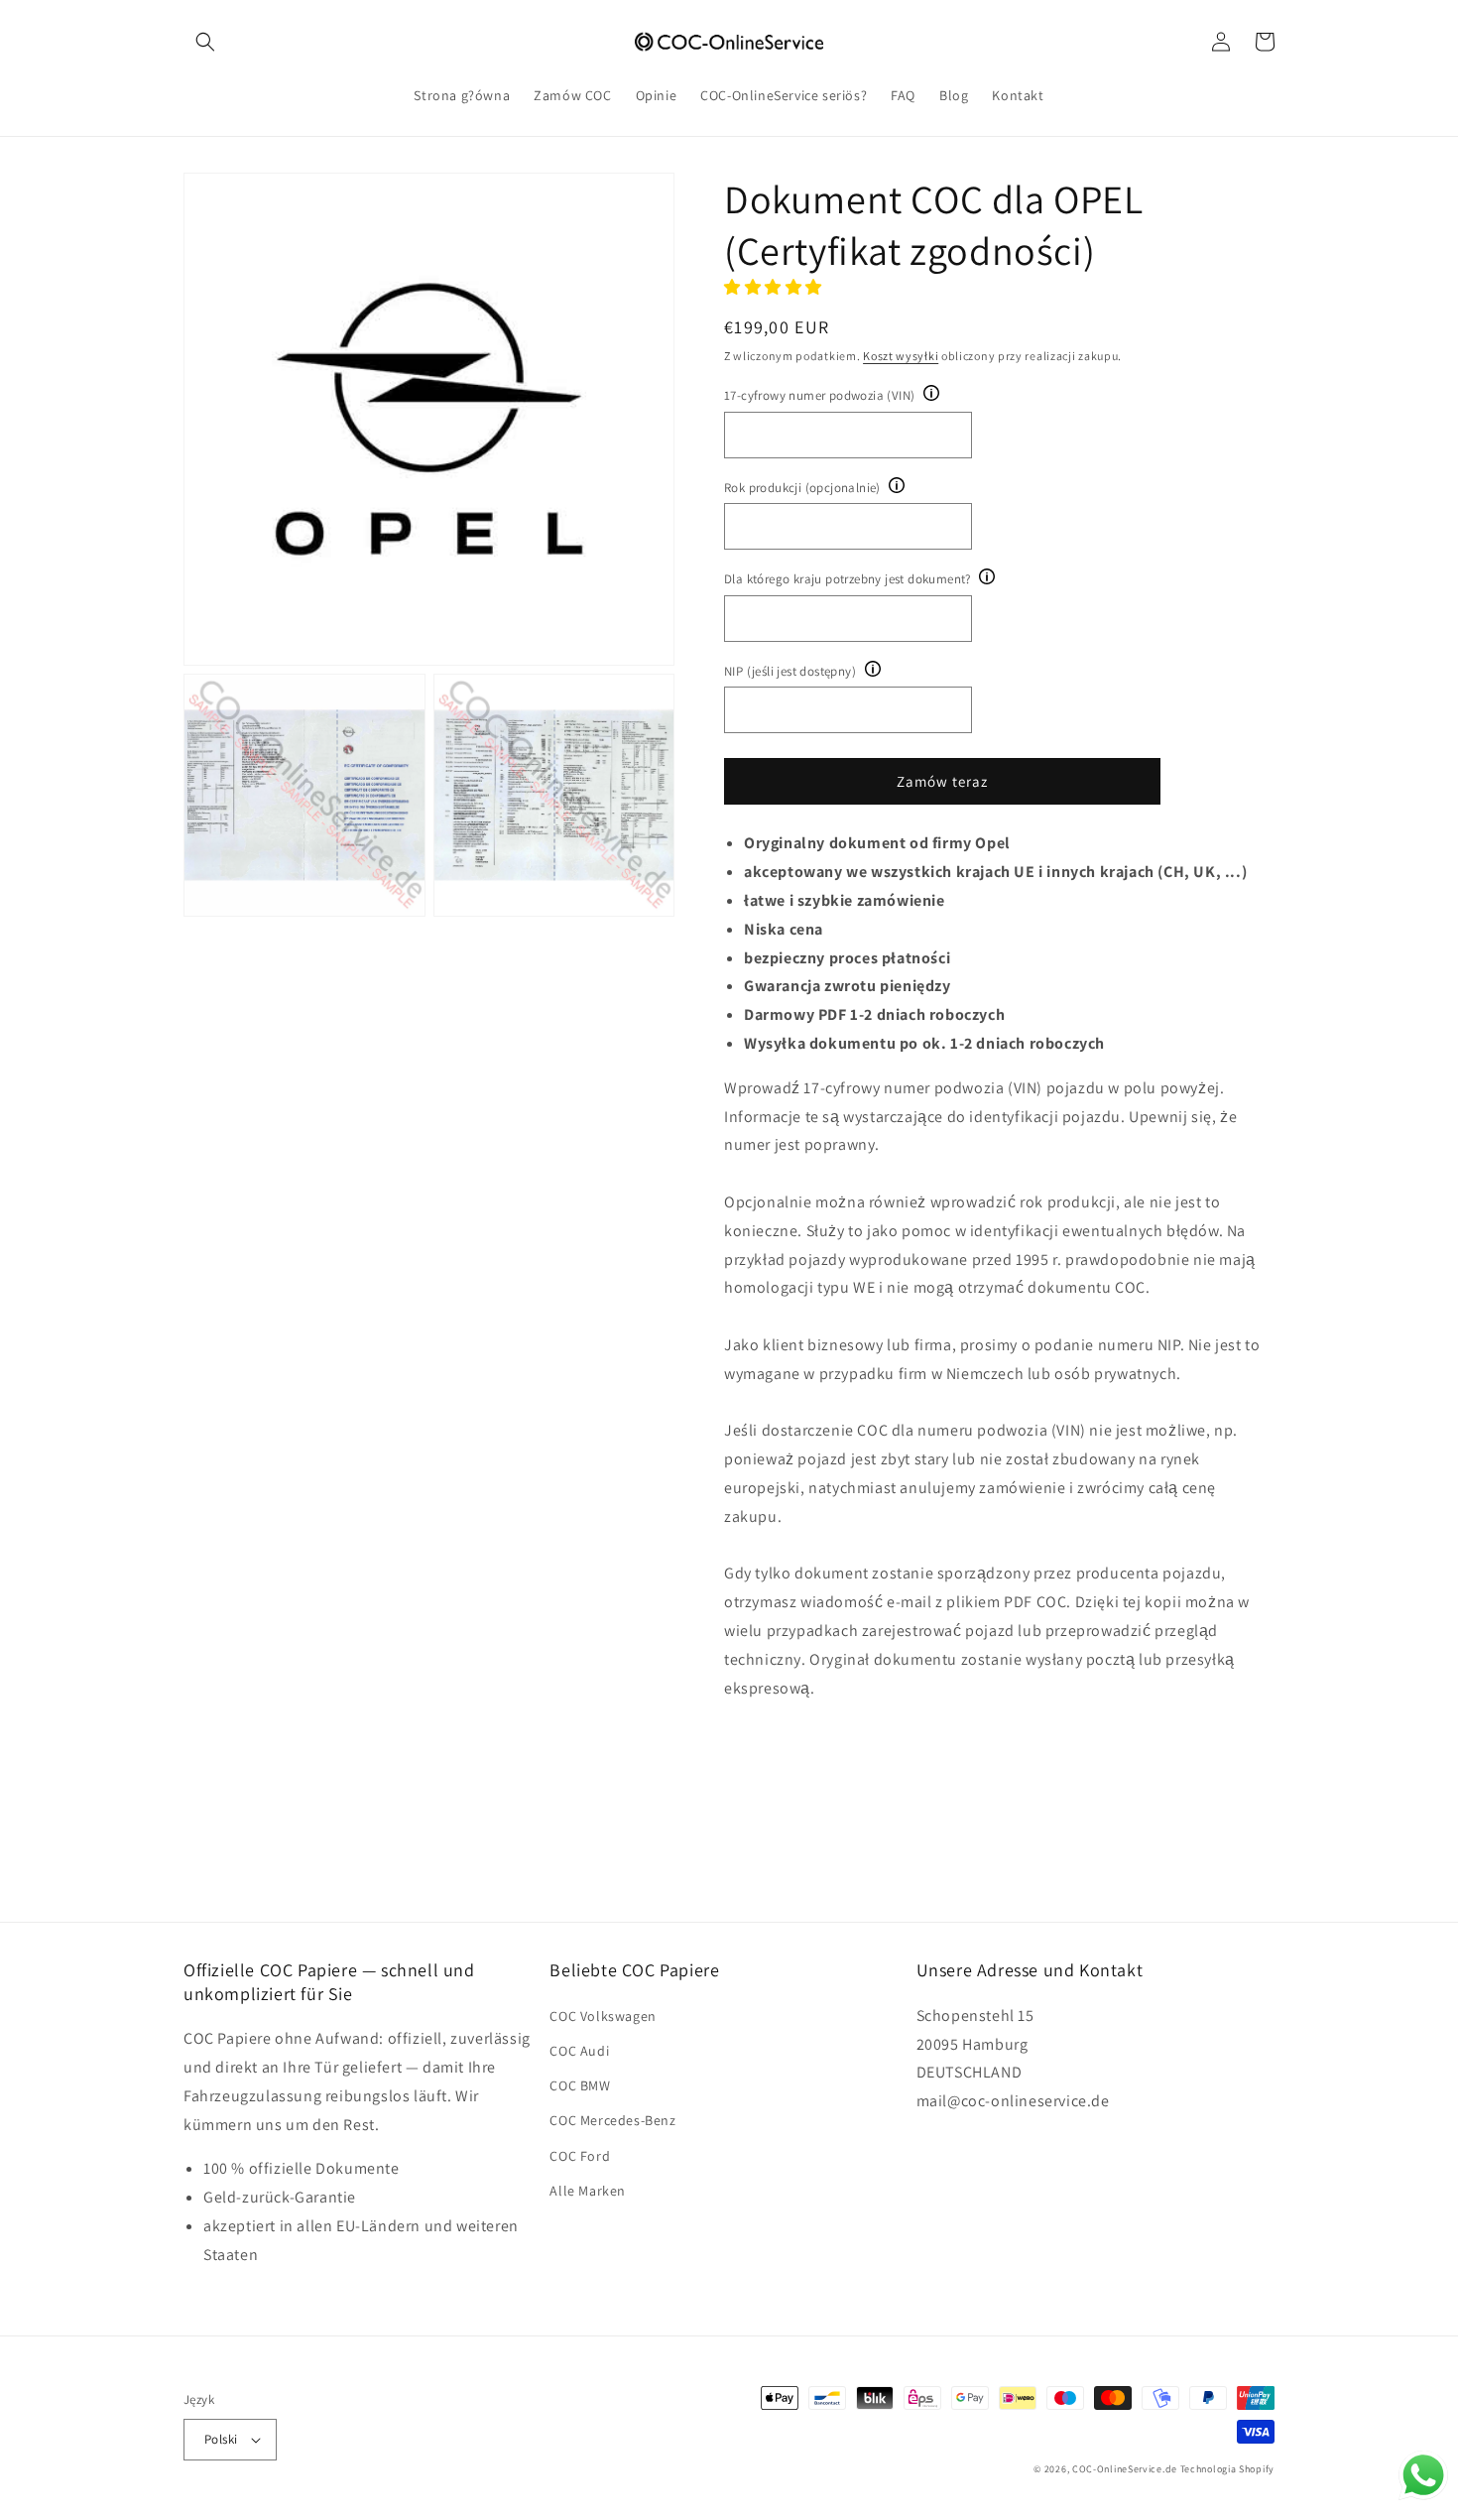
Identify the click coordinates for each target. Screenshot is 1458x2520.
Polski (221, 2439)
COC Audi (579, 2051)
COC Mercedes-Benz (612, 2120)
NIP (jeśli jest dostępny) (790, 671)
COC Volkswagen (603, 2016)
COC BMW (580, 2085)
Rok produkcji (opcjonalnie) (802, 488)
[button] (205, 42)
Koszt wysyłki (901, 356)
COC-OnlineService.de (1125, 2469)
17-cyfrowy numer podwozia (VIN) (819, 395)
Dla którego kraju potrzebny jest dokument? (848, 579)
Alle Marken (588, 2191)
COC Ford (580, 2156)
